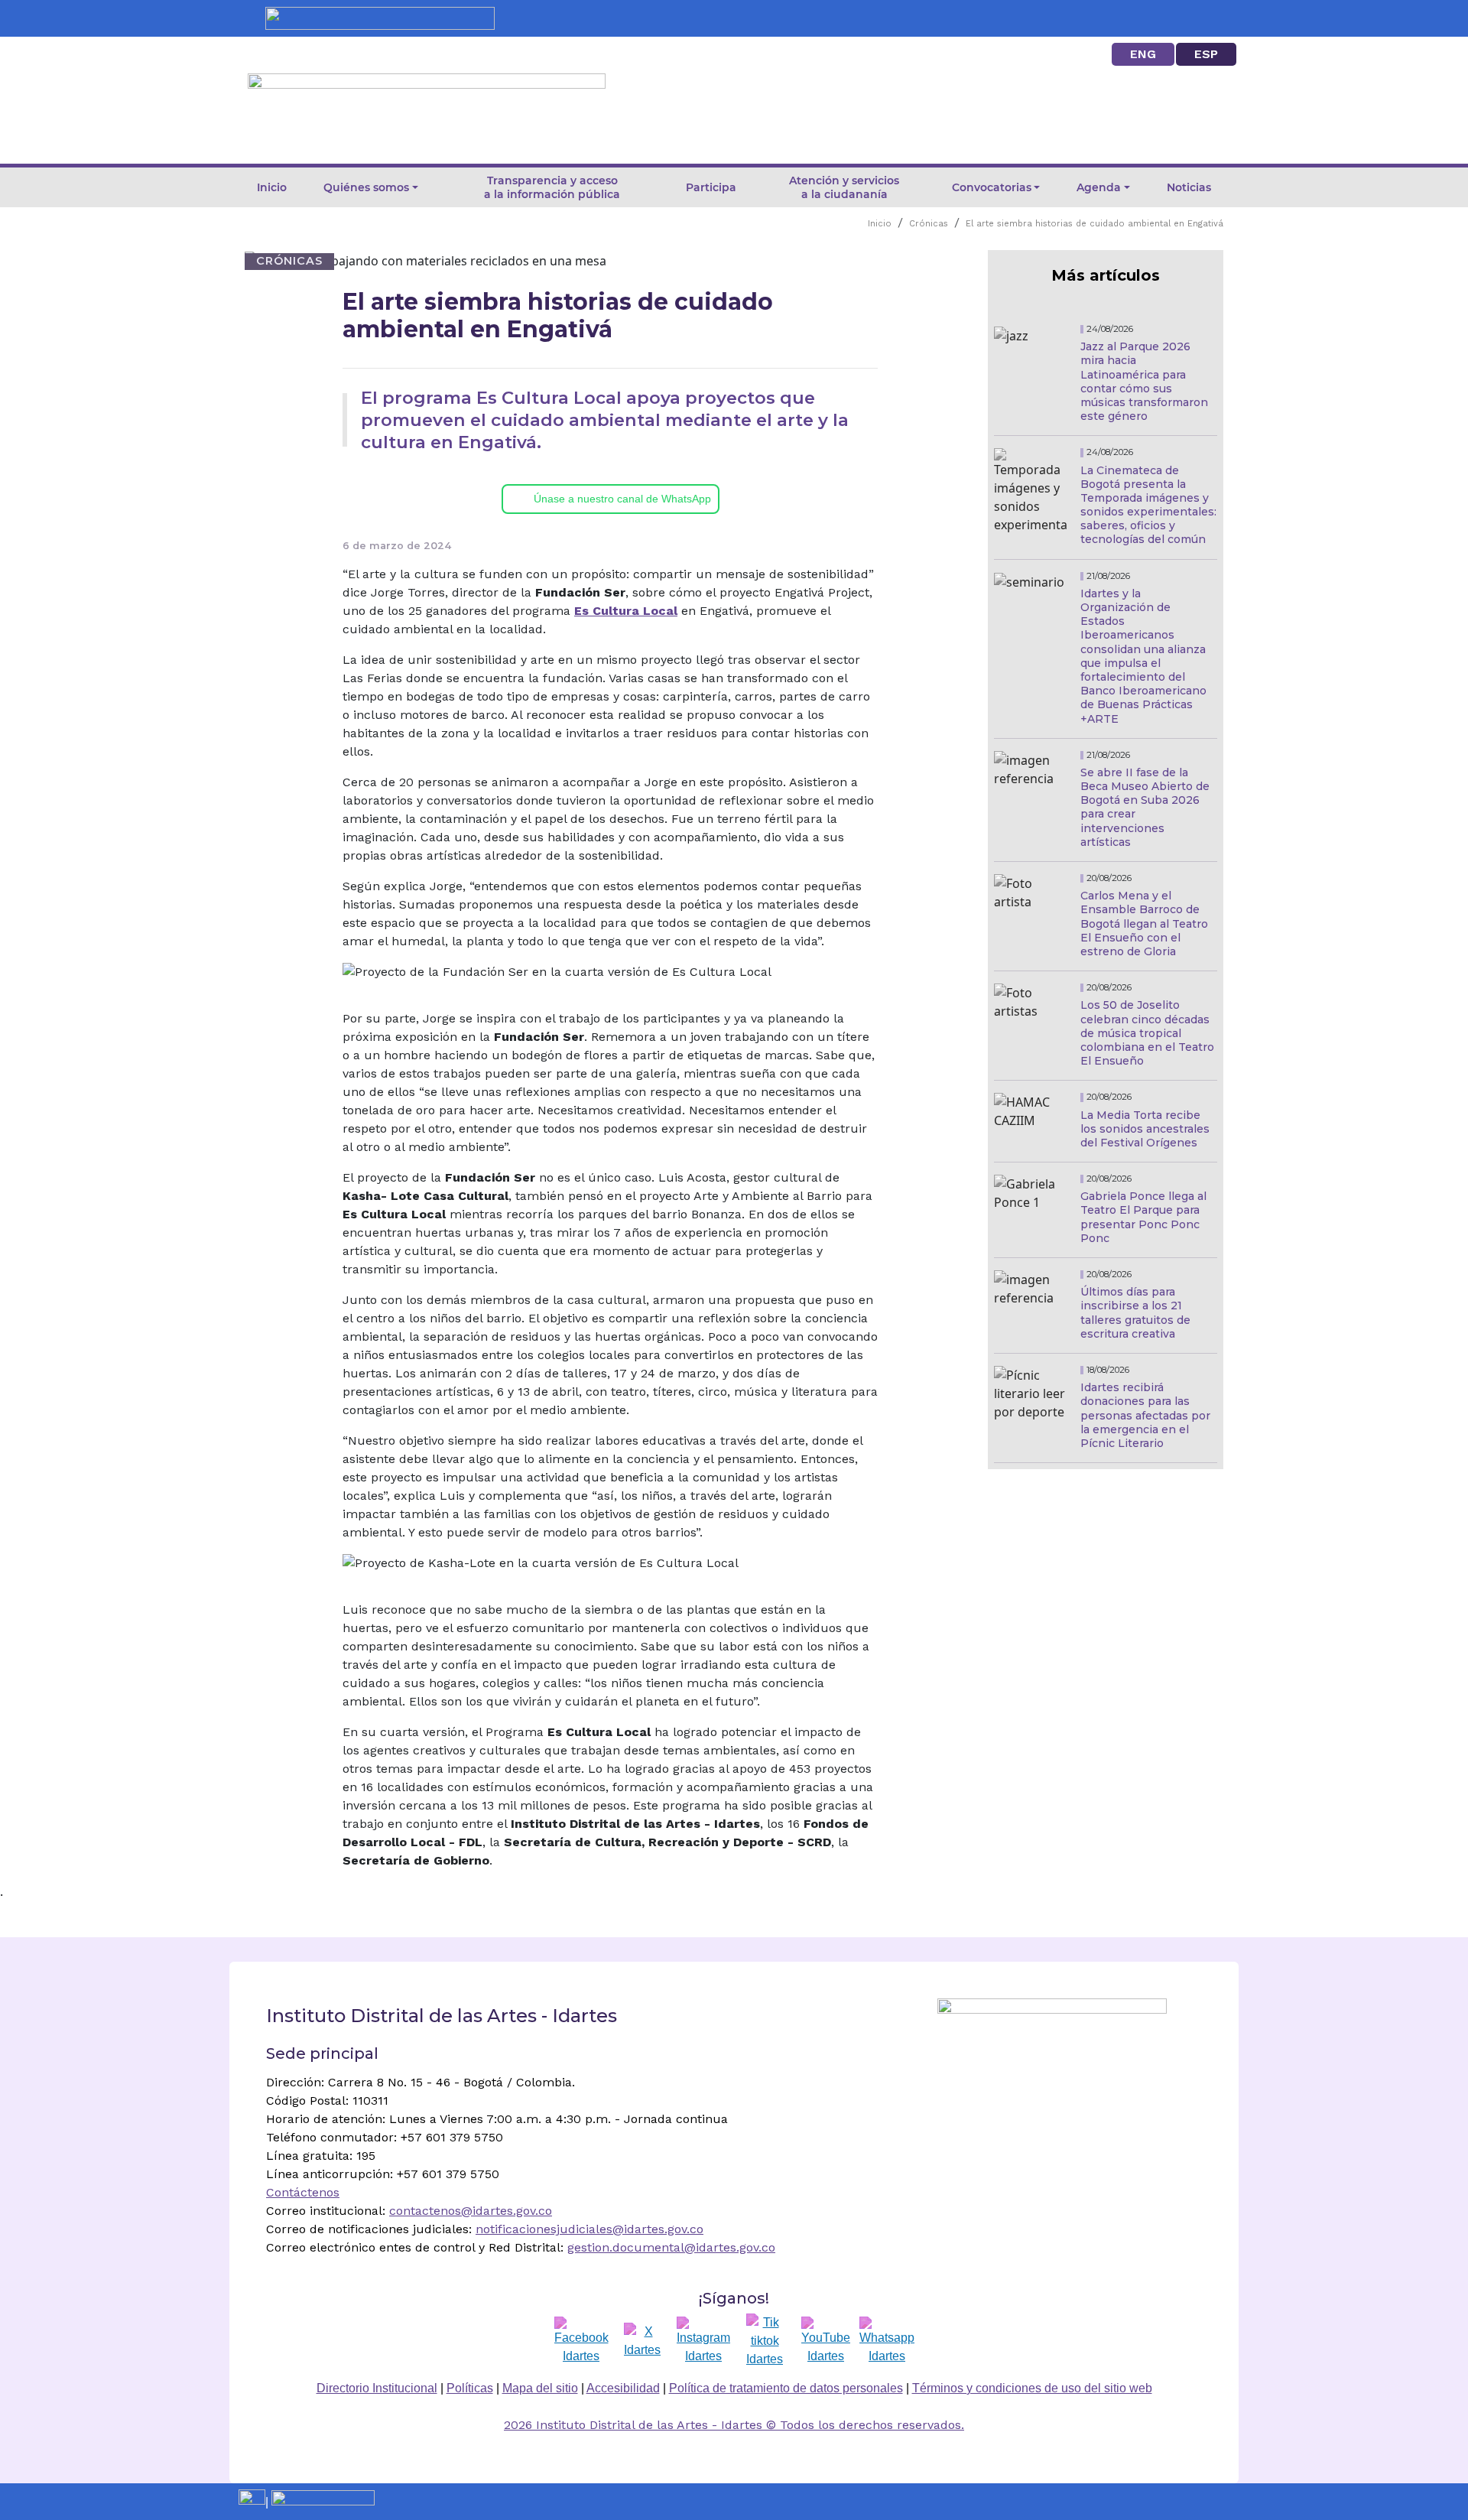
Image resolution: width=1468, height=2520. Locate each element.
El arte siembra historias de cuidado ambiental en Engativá (1095, 224)
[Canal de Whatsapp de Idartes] (887, 2341)
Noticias (1189, 187)
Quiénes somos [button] (366, 187)
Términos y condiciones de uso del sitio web (1032, 2388)
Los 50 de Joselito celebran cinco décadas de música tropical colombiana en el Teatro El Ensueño (1147, 1033)
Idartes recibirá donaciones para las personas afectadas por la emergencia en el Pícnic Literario (1145, 1415)
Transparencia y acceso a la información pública (552, 187)
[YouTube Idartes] (826, 2341)
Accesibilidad (623, 2388)
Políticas (470, 2388)
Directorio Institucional (377, 2388)
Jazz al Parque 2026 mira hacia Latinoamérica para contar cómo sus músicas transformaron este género (1144, 381)
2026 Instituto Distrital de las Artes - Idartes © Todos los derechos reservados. (734, 2425)
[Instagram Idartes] (703, 2341)
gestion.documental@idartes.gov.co (671, 2247)
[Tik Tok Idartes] (765, 2341)
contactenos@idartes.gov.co (471, 2211)
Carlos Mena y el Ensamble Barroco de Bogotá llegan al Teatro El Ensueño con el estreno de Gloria (1144, 923)
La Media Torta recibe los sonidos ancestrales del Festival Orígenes (1145, 1129)
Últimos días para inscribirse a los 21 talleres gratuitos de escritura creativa (1135, 1313)
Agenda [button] (1099, 187)
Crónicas (929, 224)
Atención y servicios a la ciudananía (844, 187)
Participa (711, 187)
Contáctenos (303, 2192)
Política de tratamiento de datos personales (786, 2388)
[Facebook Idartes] (581, 2341)
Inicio (272, 187)
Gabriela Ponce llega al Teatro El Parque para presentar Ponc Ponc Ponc (1143, 1217)
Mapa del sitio (540, 2388)
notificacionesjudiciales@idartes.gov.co (589, 2229)
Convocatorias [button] (992, 187)
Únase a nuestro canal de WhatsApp (622, 499)
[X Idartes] (642, 2341)
